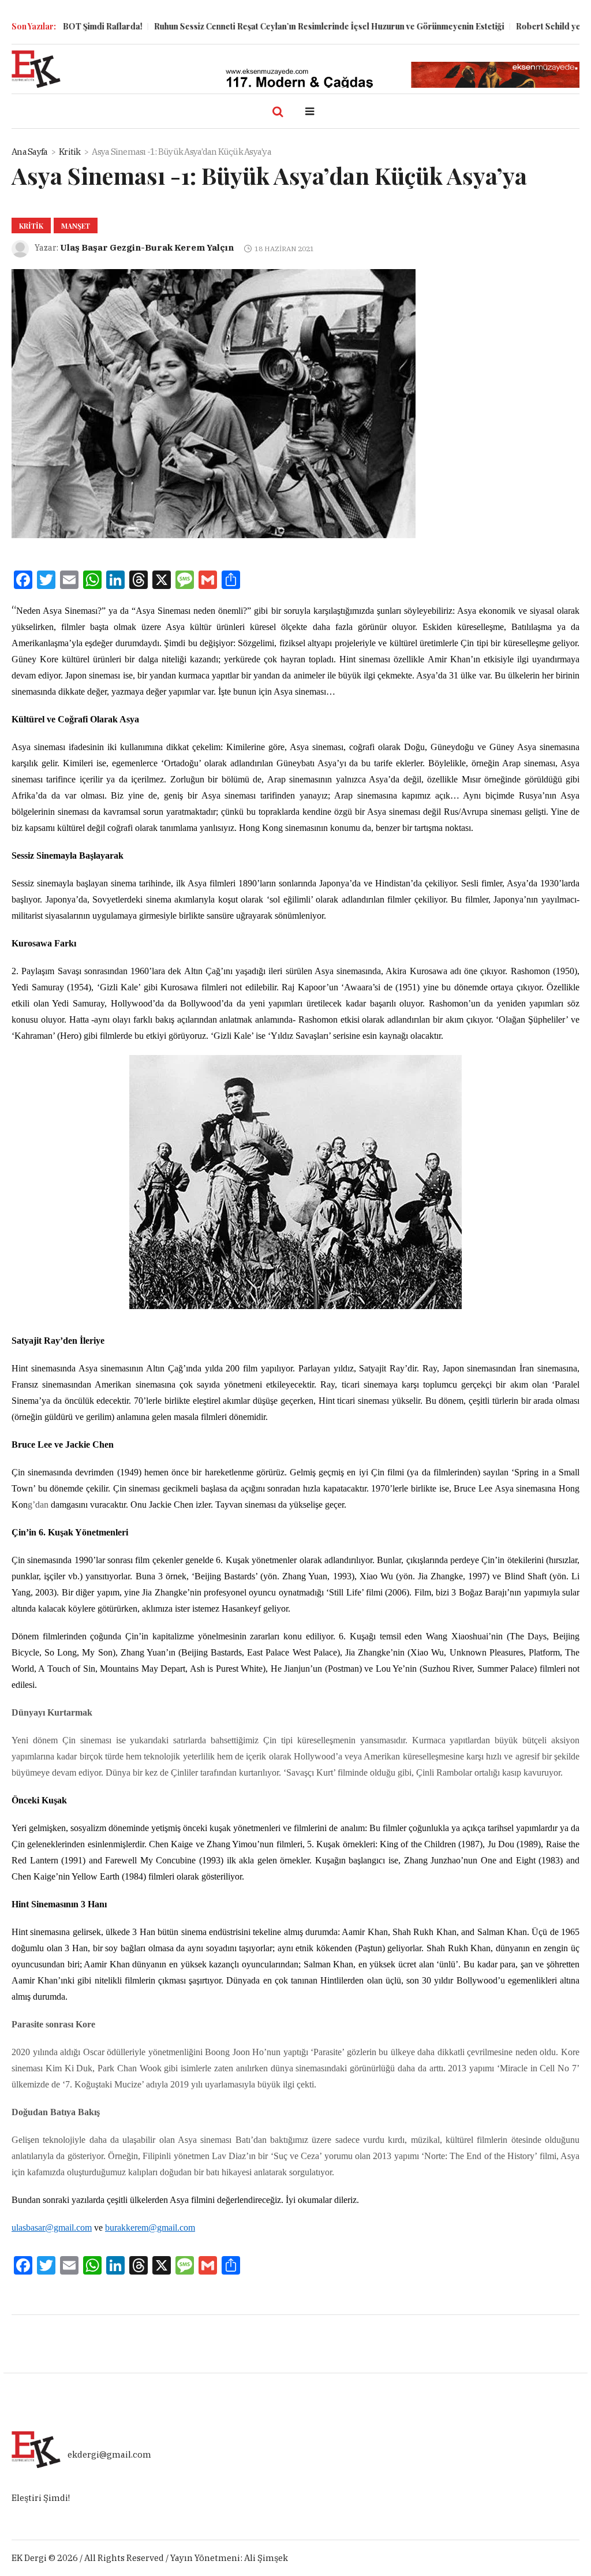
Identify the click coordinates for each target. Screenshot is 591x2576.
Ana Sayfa (29, 152)
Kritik (70, 152)
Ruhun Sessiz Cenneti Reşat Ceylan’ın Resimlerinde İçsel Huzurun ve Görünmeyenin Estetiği (287, 26)
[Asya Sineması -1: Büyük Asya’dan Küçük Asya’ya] (214, 402)
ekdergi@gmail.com (109, 2454)
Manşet (76, 226)
